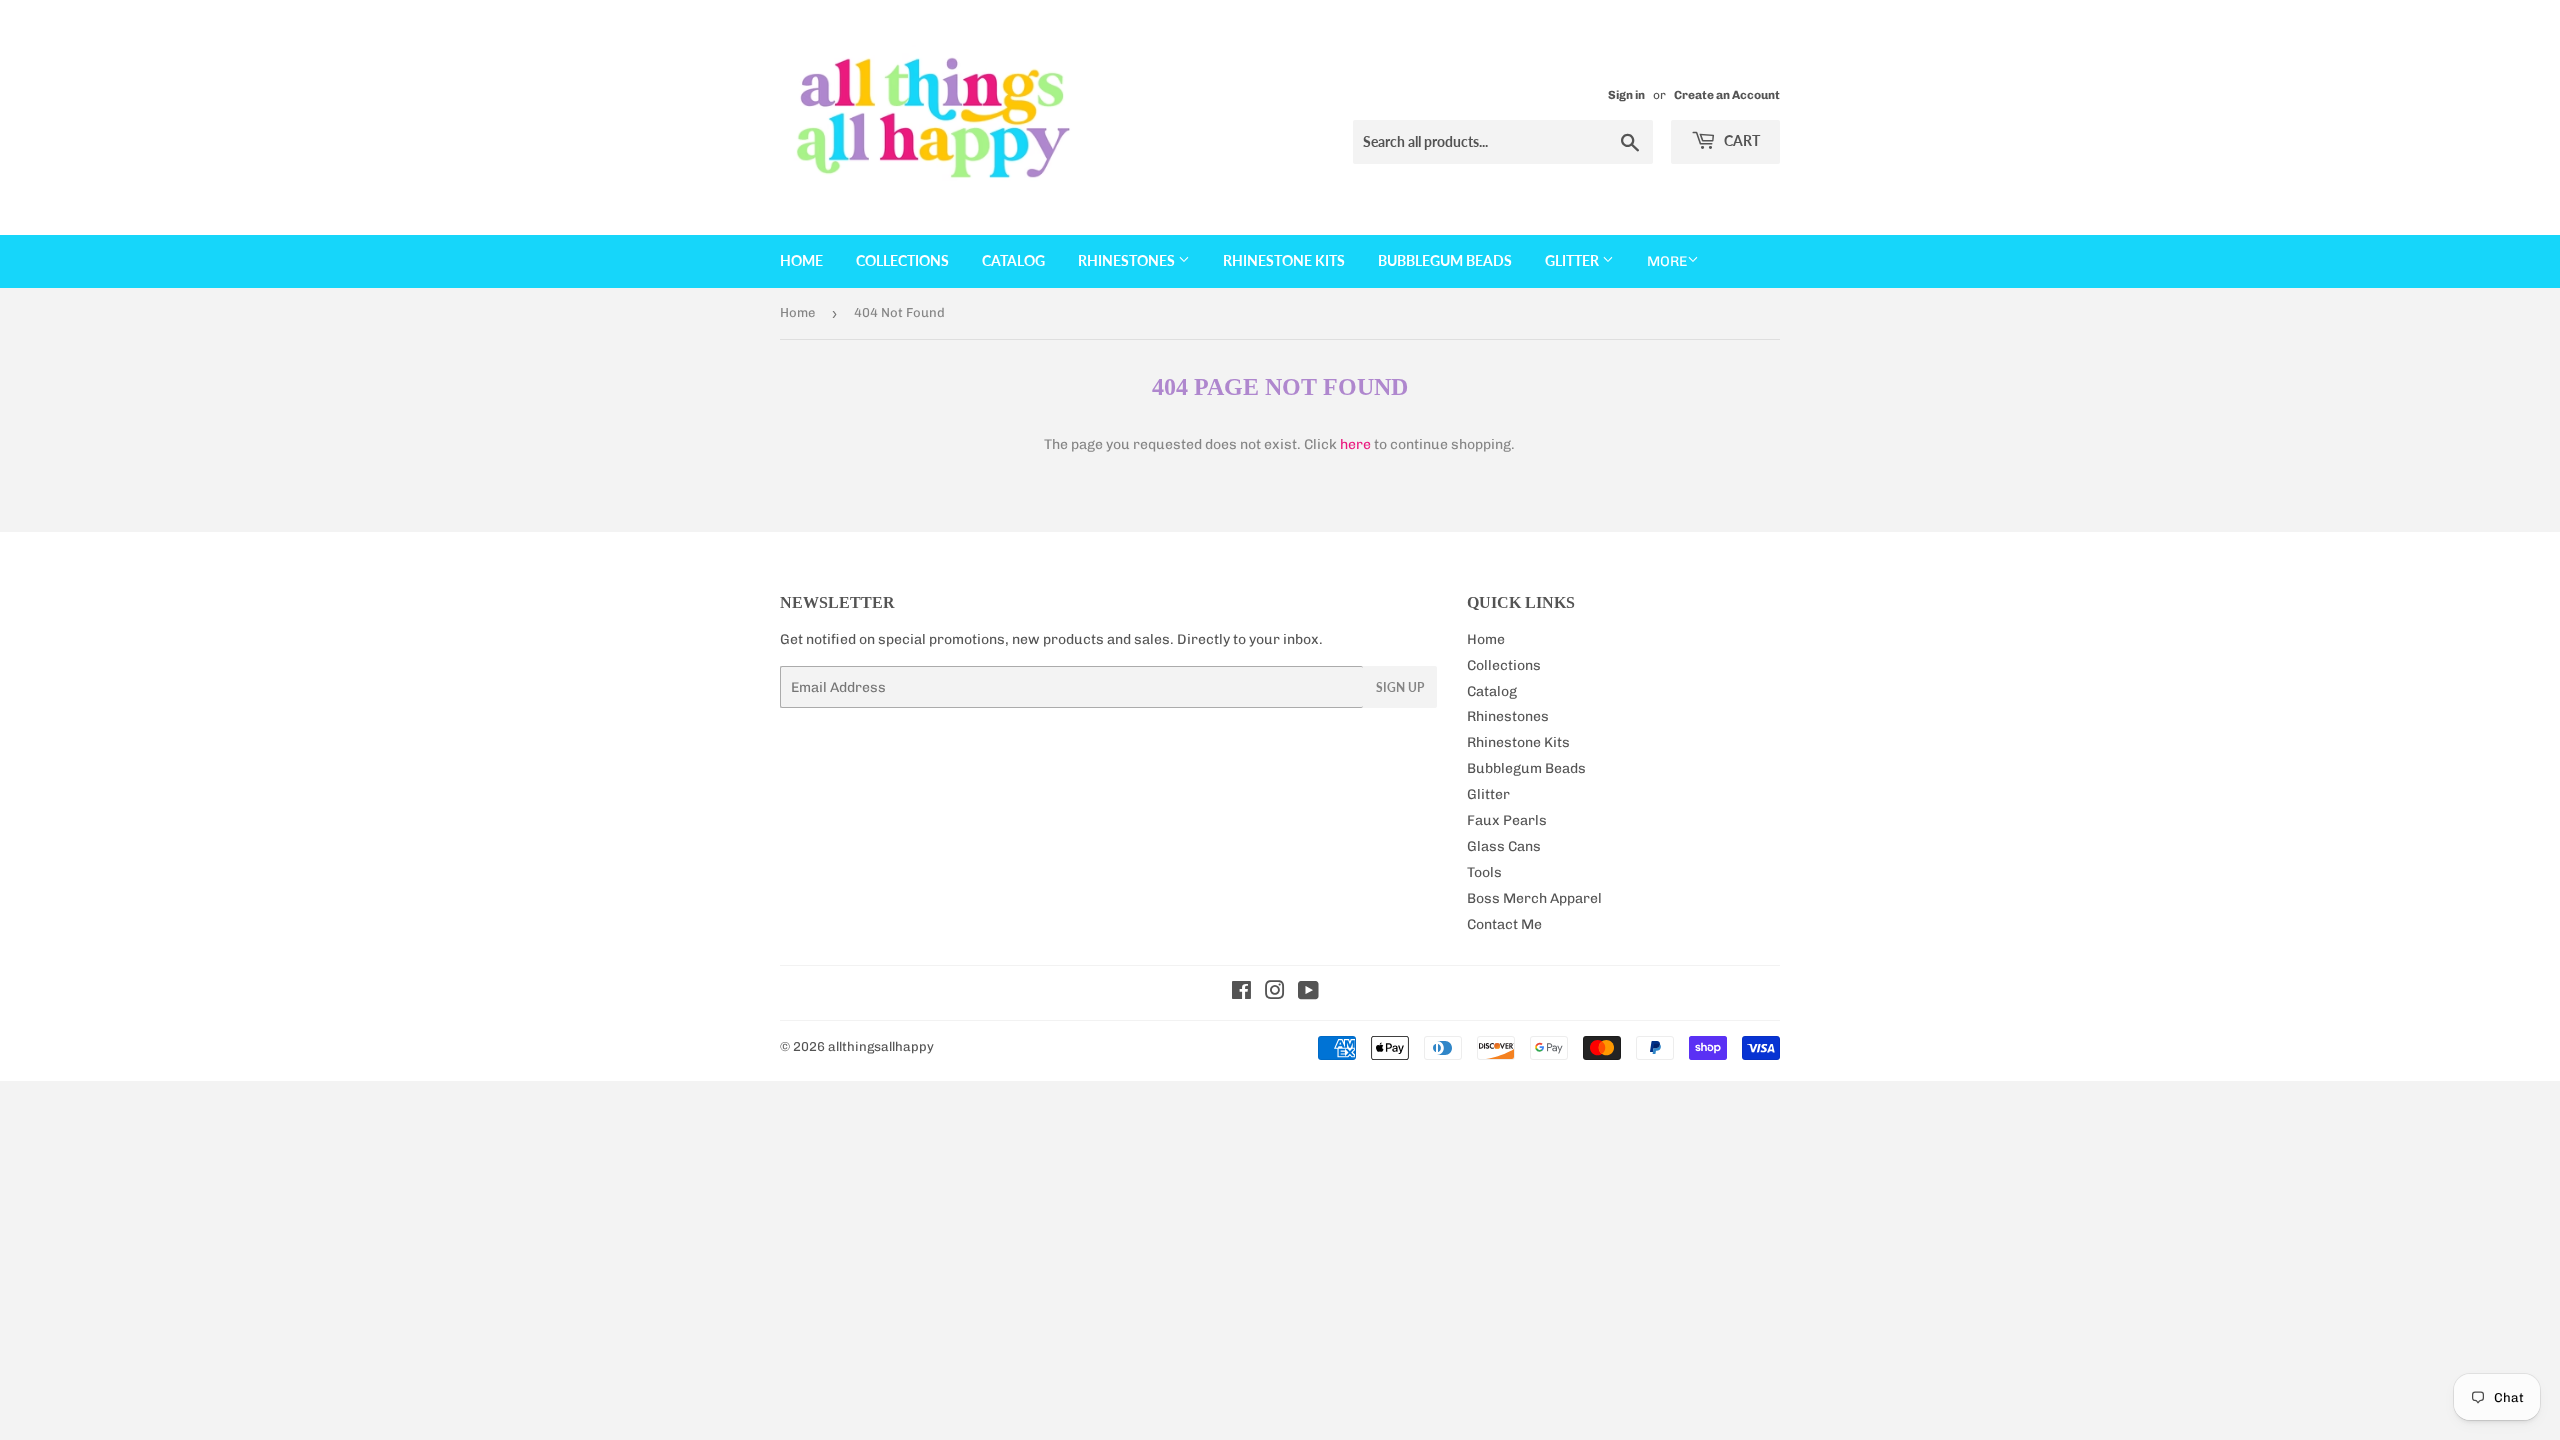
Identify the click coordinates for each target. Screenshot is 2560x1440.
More (1667, 261)
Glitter (1573, 260)
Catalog (1013, 260)
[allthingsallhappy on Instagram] (1275, 993)
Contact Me (1504, 924)
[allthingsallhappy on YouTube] (1308, 993)
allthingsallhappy (881, 1046)
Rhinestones (1128, 260)
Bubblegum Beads (1445, 260)
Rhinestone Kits (1284, 260)
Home (801, 260)
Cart (1740, 140)
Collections (902, 260)
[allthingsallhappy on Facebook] (1241, 993)
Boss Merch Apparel (1534, 898)
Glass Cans (1504, 846)
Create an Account (1727, 95)
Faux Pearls (1507, 820)
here (1355, 444)
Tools (1484, 872)
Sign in (1626, 95)
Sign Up (1400, 687)
